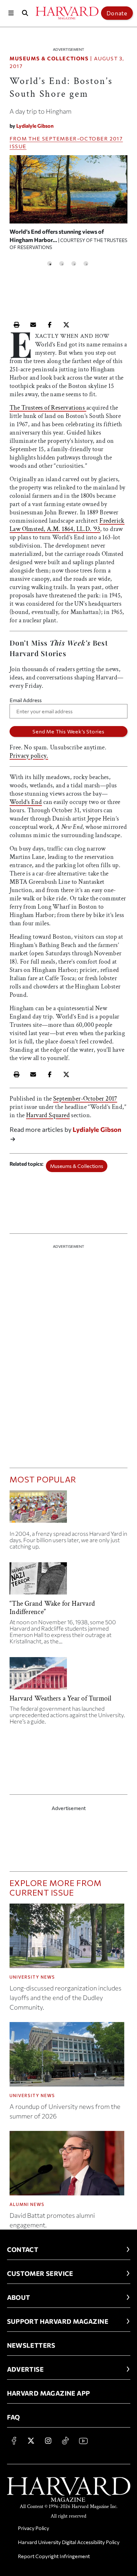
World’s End (26, 802)
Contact (23, 2249)
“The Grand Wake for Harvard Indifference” (52, 1608)
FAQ (14, 2417)
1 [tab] (50, 264)
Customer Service (40, 2273)
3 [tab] (74, 264)
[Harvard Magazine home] (67, 13)
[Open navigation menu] (11, 13)
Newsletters (31, 2345)
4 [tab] (86, 264)
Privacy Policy (33, 2528)
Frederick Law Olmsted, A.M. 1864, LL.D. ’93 (67, 525)
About (19, 2297)
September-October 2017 (83, 138)
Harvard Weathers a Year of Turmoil (60, 1698)
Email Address (26, 700)
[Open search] (25, 13)
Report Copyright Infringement (54, 2556)
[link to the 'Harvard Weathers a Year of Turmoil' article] (68, 1676)
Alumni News (27, 2204)
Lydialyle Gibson (35, 126)
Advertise (25, 2369)
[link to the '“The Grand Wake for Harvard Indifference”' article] (68, 1581)
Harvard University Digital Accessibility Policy (69, 2542)
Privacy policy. (29, 756)
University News (32, 1977)
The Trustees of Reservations (48, 408)
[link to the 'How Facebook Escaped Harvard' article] (68, 1509)
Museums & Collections (49, 58)
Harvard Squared (48, 1115)
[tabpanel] (68, 205)
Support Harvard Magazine (58, 2321)
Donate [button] (117, 13)
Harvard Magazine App (49, 2393)
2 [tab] (62, 264)
